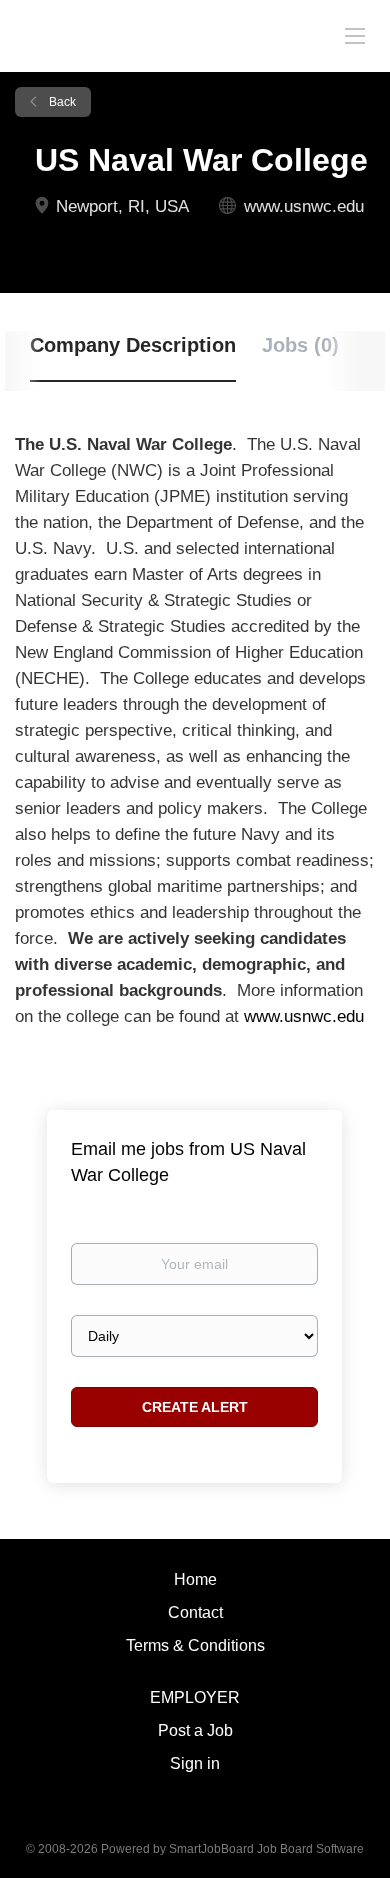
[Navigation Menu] (355, 35)
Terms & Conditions (195, 1645)
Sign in (195, 1763)
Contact (195, 1612)
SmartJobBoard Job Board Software (266, 1849)
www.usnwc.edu (304, 206)
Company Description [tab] (133, 345)
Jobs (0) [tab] (300, 345)
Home (195, 1579)
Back (61, 102)
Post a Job (195, 1730)
